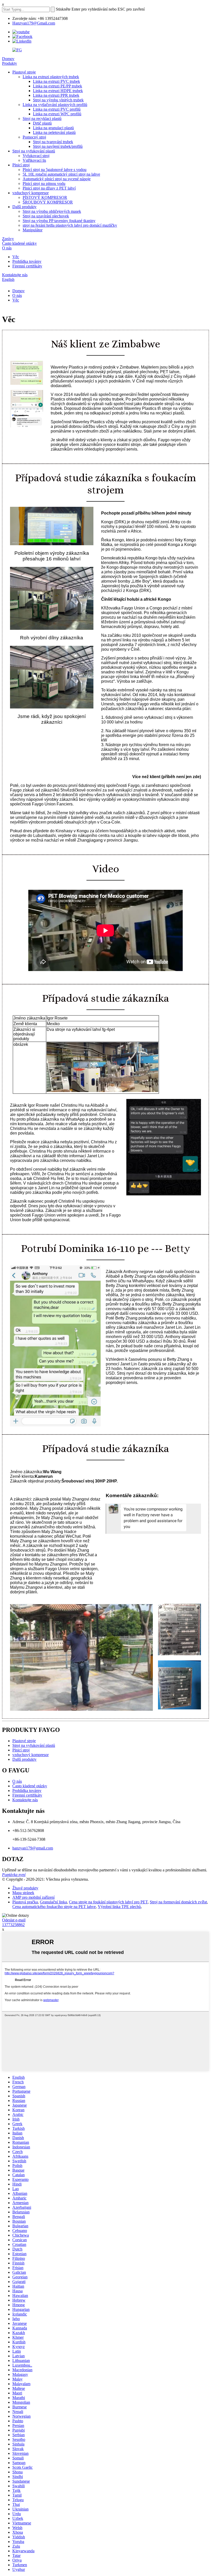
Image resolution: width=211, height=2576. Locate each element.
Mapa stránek (23, 1893)
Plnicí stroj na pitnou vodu (44, 184)
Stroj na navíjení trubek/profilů (58, 146)
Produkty (10, 63)
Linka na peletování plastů (54, 132)
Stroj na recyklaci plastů (42, 119)
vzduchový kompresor (30, 193)
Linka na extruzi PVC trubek (56, 81)
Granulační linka (53, 1902)
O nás (7, 248)
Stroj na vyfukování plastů (34, 151)
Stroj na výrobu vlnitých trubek (58, 100)
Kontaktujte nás (15, 275)
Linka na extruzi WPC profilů (57, 114)
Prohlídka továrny (27, 261)
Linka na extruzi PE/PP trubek (58, 86)
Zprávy (8, 239)
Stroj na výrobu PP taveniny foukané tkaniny (59, 221)
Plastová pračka (25, 1902)
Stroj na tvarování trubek (53, 142)
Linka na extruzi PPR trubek (56, 95)
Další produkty (24, 207)
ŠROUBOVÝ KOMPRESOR (48, 202)
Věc (16, 257)
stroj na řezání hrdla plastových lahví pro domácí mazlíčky (70, 225)
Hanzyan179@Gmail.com (34, 23)
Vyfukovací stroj (36, 156)
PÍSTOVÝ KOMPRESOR (45, 197)
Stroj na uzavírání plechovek (46, 216)
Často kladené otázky (19, 243)
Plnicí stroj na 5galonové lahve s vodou (55, 170)
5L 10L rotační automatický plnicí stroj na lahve (61, 174)
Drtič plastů (42, 123)
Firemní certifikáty (27, 266)
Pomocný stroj (34, 137)
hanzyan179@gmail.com (33, 1848)
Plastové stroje (24, 72)
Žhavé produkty (25, 1888)
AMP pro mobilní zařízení (33, 1897)
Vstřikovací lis (34, 160)
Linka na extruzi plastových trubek (51, 77)
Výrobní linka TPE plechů (119, 1907)
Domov (8, 59)
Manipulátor (33, 230)
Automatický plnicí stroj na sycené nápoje (57, 179)
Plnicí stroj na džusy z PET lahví (49, 188)
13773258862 (13, 1925)
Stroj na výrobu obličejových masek (52, 211)
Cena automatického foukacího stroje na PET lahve (54, 1907)
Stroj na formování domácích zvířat (178, 1902)
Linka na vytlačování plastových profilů (55, 105)
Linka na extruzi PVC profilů (57, 109)
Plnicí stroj (21, 165)
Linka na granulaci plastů (53, 128)
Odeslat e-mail (14, 1920)
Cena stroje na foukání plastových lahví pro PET (108, 1902)
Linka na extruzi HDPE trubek (58, 91)
